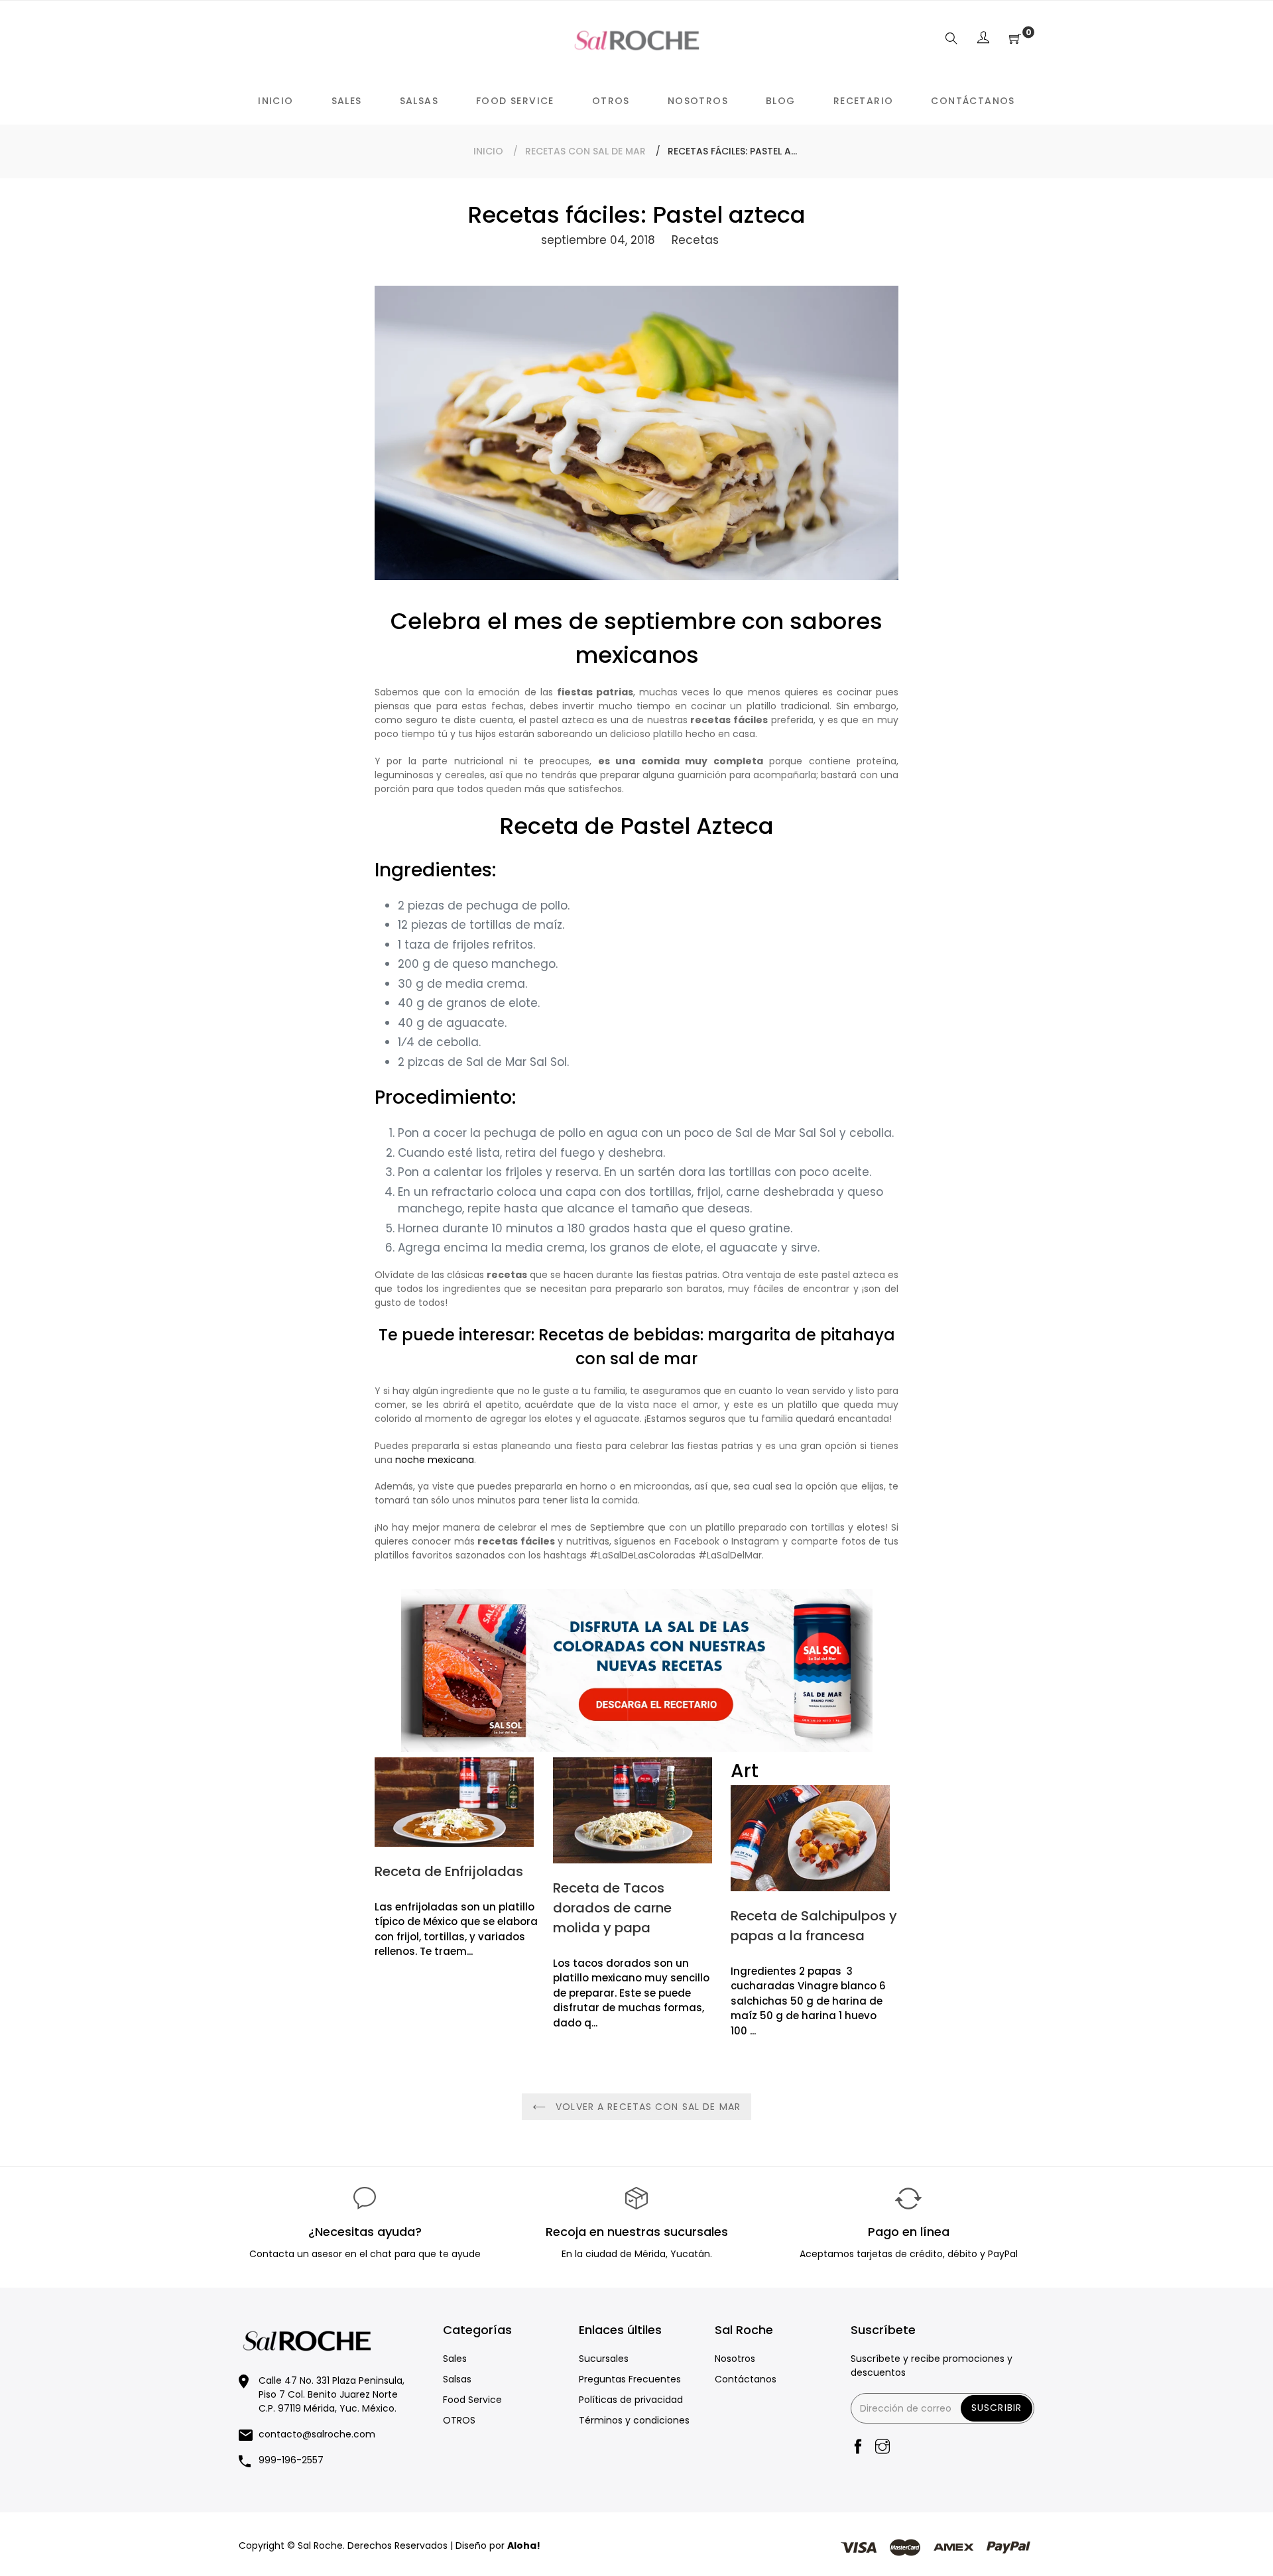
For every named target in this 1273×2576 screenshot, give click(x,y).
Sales (455, 2359)
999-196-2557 (291, 2460)
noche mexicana (435, 1460)
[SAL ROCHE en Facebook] (858, 2448)
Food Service (472, 2400)
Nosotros (735, 2359)
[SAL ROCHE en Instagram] (882, 2448)
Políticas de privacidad (631, 2400)
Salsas (457, 2379)
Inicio (488, 151)
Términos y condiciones (634, 2420)
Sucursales (604, 2359)
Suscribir (997, 2408)
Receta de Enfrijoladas (449, 1871)
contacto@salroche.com (317, 2434)
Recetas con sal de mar (585, 151)
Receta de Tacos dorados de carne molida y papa (612, 1908)
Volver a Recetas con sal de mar (646, 2107)
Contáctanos (746, 2379)
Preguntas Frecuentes (630, 2379)
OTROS (459, 2420)
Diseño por (498, 2546)
